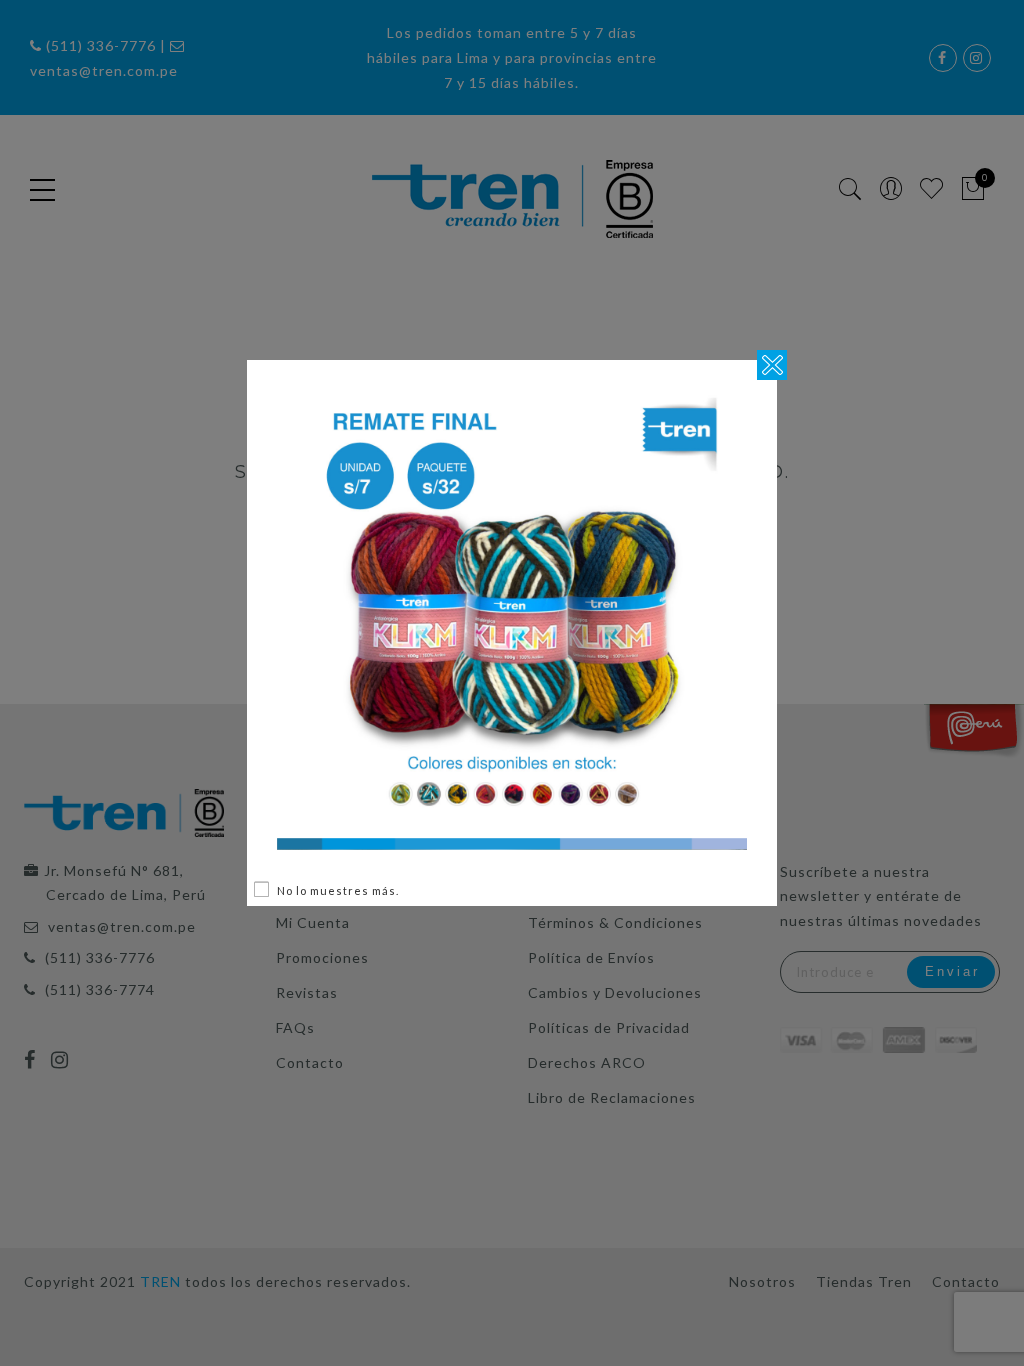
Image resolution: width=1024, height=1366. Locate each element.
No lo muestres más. (338, 890)
